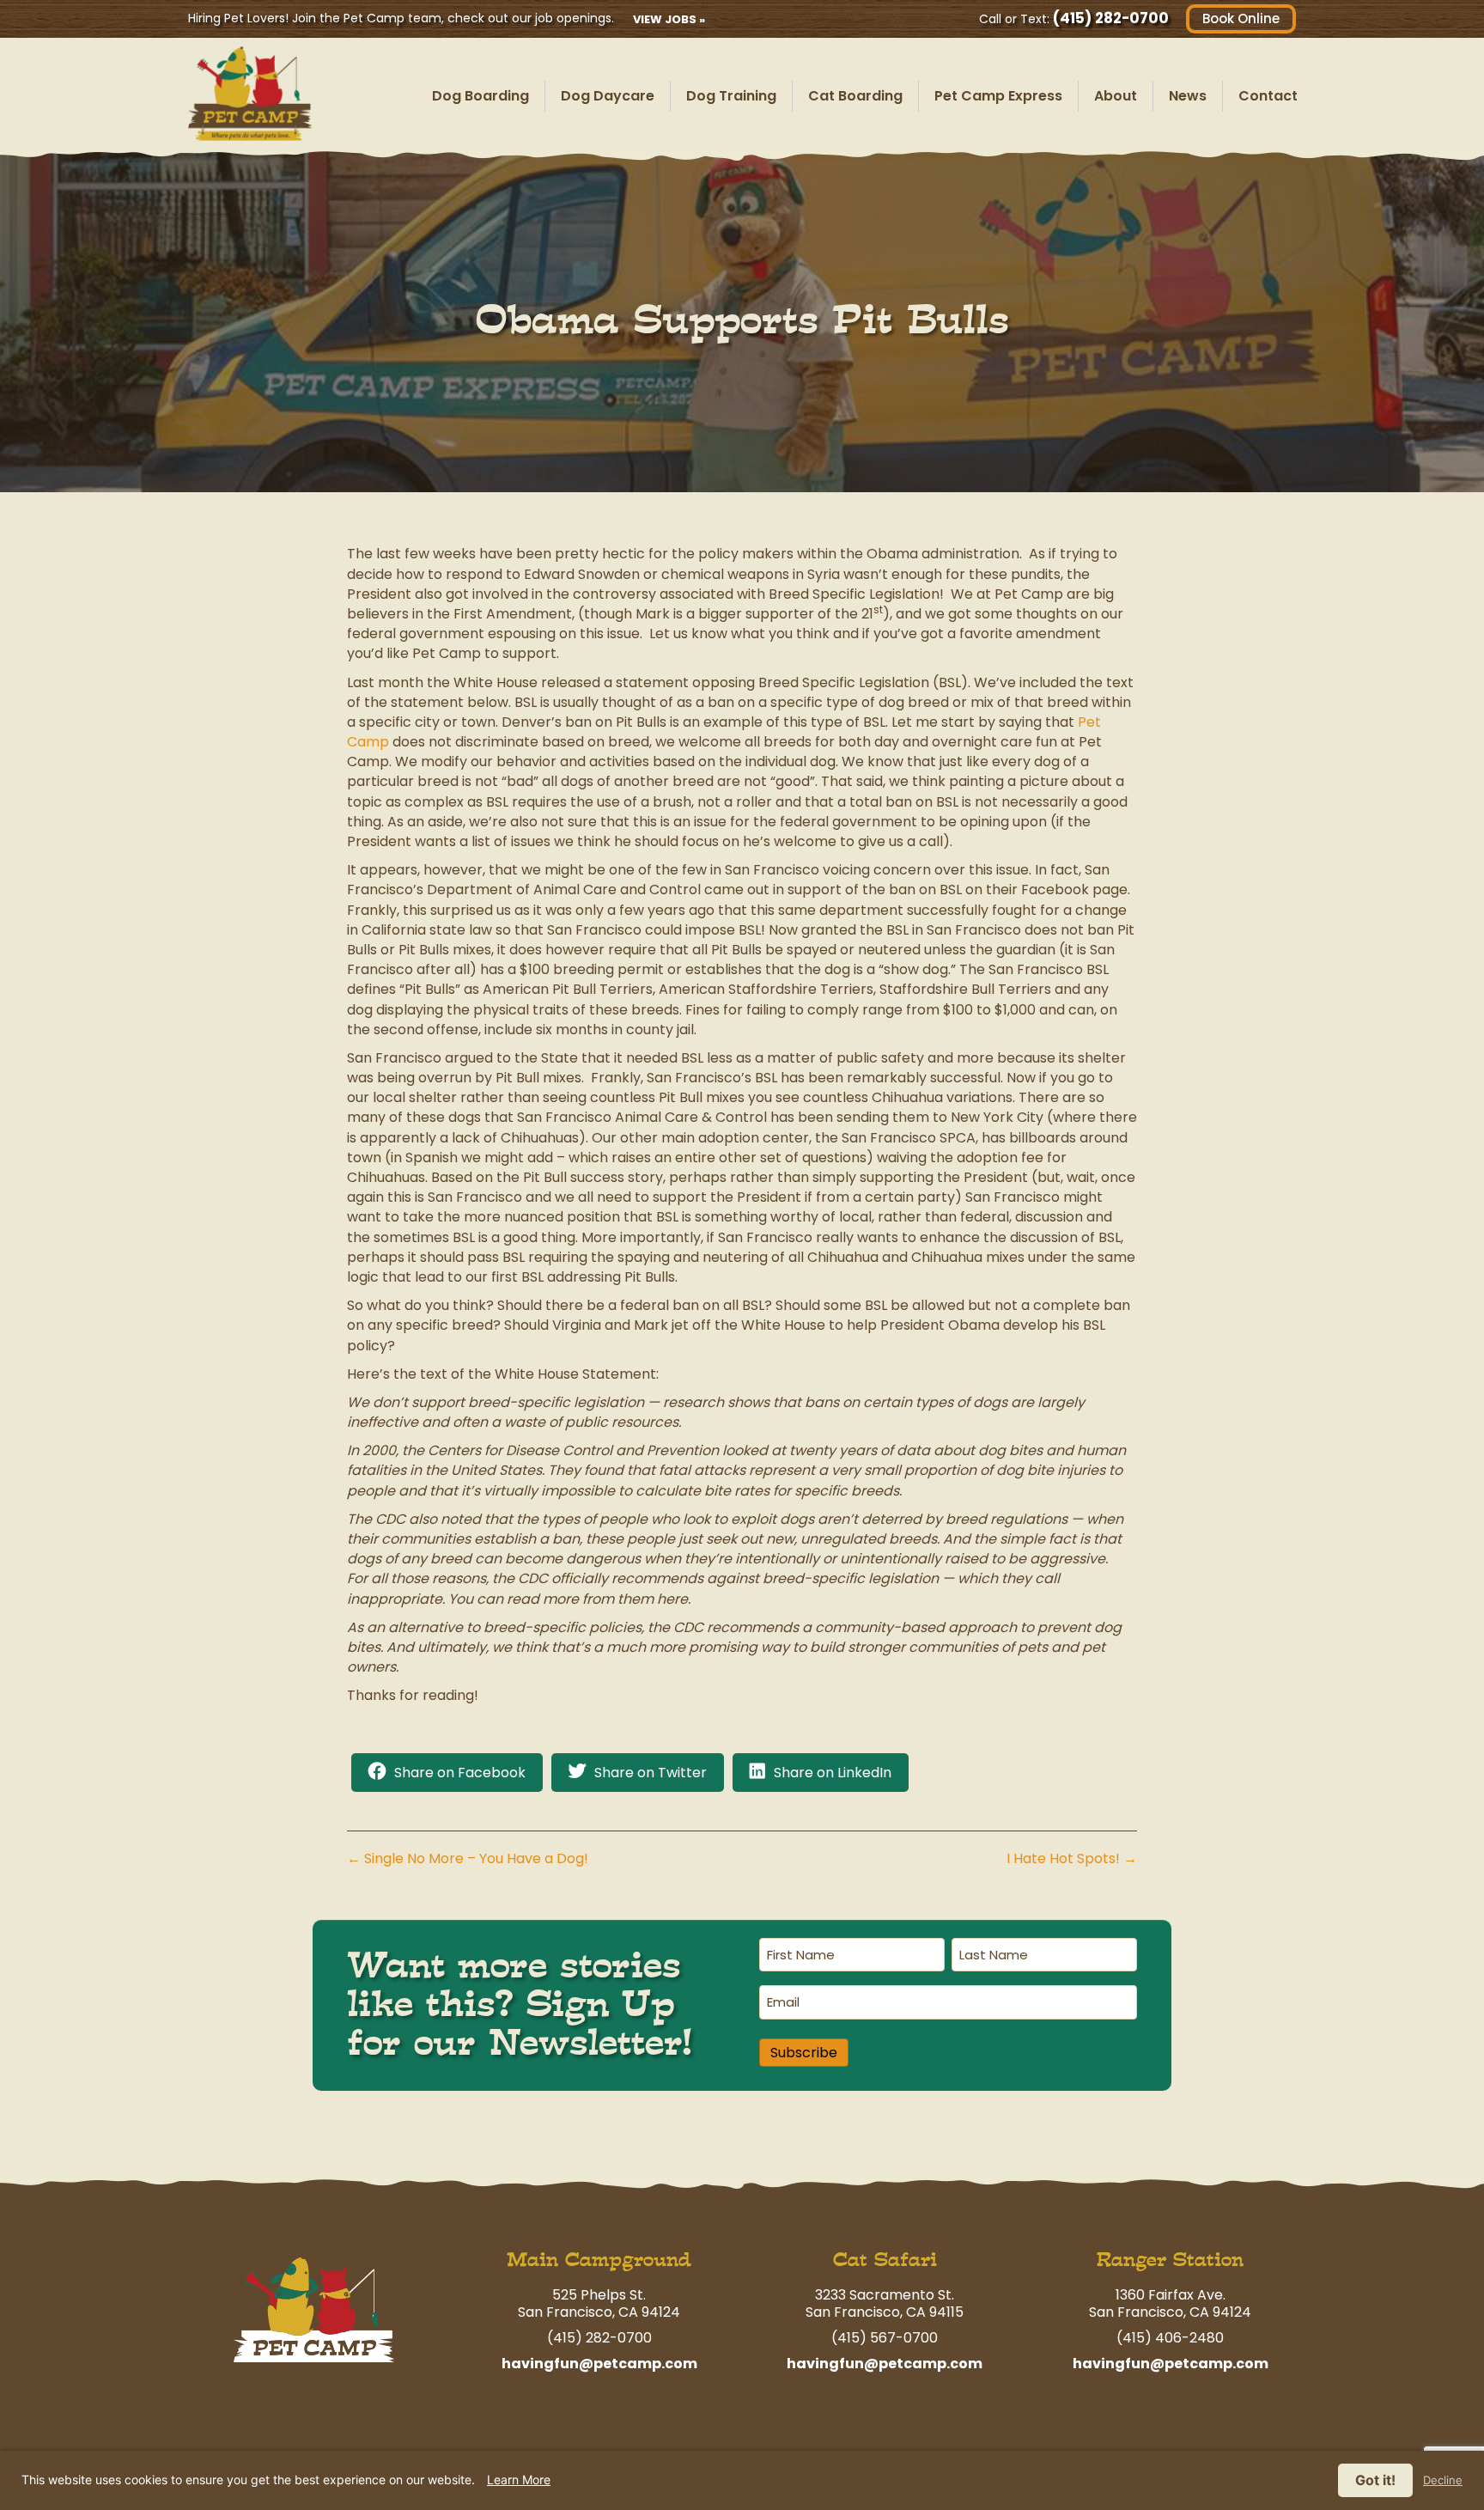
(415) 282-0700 (1111, 18)
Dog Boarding (480, 96)
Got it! (1375, 2480)
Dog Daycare (608, 96)
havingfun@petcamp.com (599, 2364)
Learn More (519, 2480)
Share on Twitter (651, 1773)
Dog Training (731, 96)
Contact (1268, 96)
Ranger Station (1170, 2260)
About (1116, 96)
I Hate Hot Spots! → (1072, 1858)
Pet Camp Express (998, 96)
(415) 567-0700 (885, 2338)
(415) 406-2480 (1170, 2338)
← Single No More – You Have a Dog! (468, 1858)
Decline (1443, 2480)
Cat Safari (885, 2260)
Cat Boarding (855, 96)
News (1188, 96)
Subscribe (804, 2053)
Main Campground (599, 2260)
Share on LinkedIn (833, 1773)
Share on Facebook (460, 1773)
